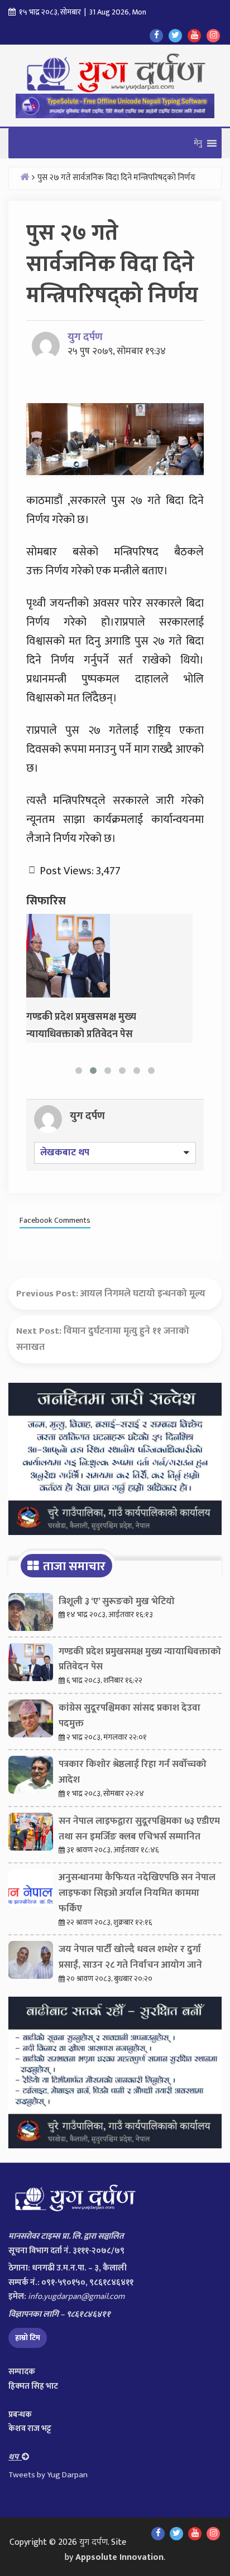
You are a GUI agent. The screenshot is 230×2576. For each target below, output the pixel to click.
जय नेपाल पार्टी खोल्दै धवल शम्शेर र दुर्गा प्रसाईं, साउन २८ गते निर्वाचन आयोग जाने (130, 1957)
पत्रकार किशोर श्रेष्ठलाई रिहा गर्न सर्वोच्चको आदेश (133, 1772)
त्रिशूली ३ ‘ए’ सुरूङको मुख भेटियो (117, 1601)
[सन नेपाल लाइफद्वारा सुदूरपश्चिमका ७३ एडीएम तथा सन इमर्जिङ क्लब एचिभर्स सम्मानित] (31, 1834)
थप (15, 2457)
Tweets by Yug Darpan (48, 2475)
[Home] (25, 176)
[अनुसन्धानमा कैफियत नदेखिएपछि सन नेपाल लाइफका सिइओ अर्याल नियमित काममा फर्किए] (31, 1891)
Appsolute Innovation (119, 2557)
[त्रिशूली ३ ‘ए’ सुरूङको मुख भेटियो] (31, 1615)
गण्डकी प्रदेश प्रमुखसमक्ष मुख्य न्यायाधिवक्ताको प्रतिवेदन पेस (140, 1659)
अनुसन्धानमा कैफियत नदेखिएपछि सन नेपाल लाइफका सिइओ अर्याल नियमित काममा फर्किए (137, 1893)
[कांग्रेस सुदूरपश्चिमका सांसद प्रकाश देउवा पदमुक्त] (31, 1721)
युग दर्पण (85, 337)
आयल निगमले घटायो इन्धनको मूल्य (143, 1294)
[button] (198, 143)
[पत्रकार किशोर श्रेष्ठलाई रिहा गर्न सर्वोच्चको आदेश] (31, 1778)
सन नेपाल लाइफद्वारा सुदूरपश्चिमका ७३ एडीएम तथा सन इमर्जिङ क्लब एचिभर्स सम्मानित (139, 1829)
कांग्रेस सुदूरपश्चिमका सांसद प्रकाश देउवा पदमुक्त (130, 1716)
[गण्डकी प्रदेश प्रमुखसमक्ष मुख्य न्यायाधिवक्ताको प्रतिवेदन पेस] (68, 955)
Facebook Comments (55, 1221)
